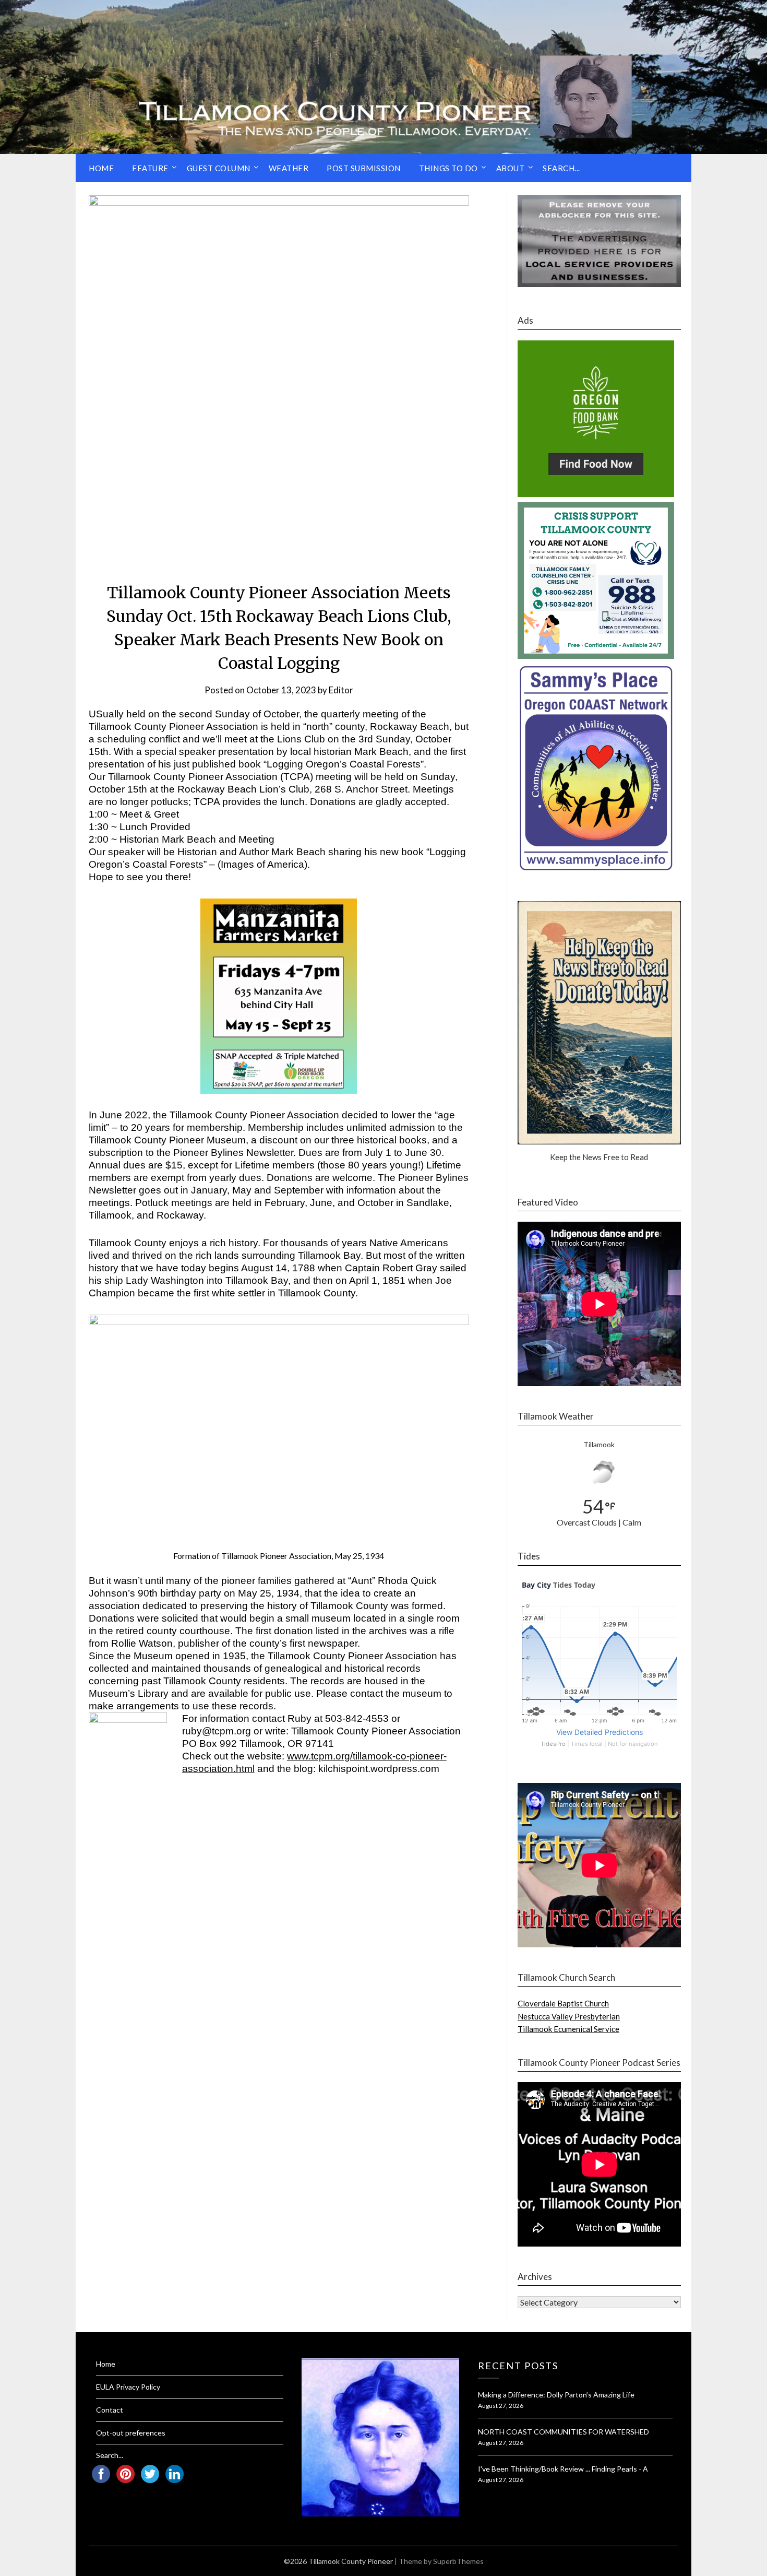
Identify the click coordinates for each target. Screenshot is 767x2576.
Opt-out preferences (131, 2433)
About (511, 168)
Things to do (448, 168)
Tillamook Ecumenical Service (568, 2029)
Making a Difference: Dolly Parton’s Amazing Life (556, 2395)
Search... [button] (561, 168)
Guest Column (219, 168)
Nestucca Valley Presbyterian (569, 2016)
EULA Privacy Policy (128, 2387)
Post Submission (364, 168)
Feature (150, 168)
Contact (110, 2410)
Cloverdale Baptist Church (563, 2003)
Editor (341, 690)
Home (101, 168)
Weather (289, 168)
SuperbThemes (458, 2561)
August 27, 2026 (501, 2406)
